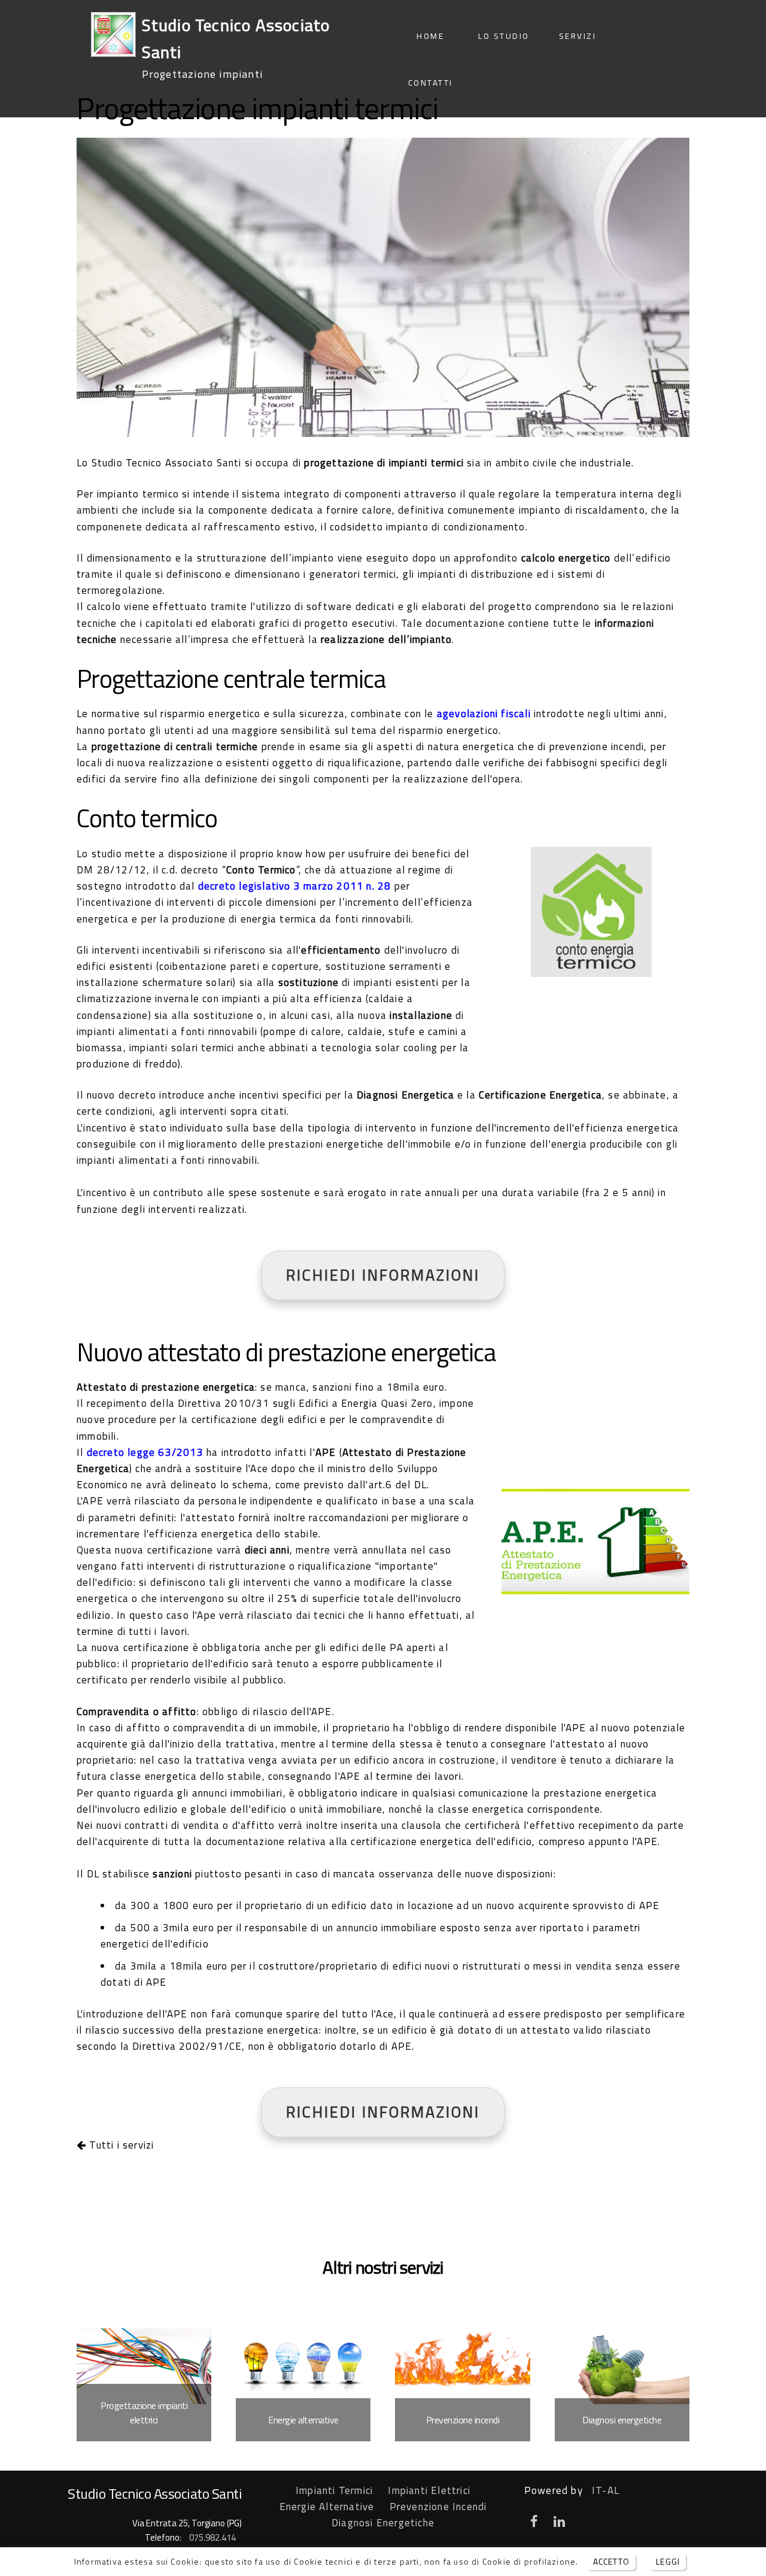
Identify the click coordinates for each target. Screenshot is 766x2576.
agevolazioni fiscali (484, 714)
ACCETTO (611, 2561)
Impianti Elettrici (429, 2490)
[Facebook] (534, 2523)
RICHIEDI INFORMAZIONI (383, 1275)
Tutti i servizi (120, 2145)
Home (430, 36)
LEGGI (668, 2561)
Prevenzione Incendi (438, 2507)
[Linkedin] (560, 2523)
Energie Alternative (327, 2507)
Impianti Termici (334, 2490)
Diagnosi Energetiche (383, 2523)
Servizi (578, 36)
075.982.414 (212, 2537)
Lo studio (504, 36)
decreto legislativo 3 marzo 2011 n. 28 (295, 886)
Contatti (431, 83)
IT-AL (606, 2490)
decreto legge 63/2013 (145, 1452)
